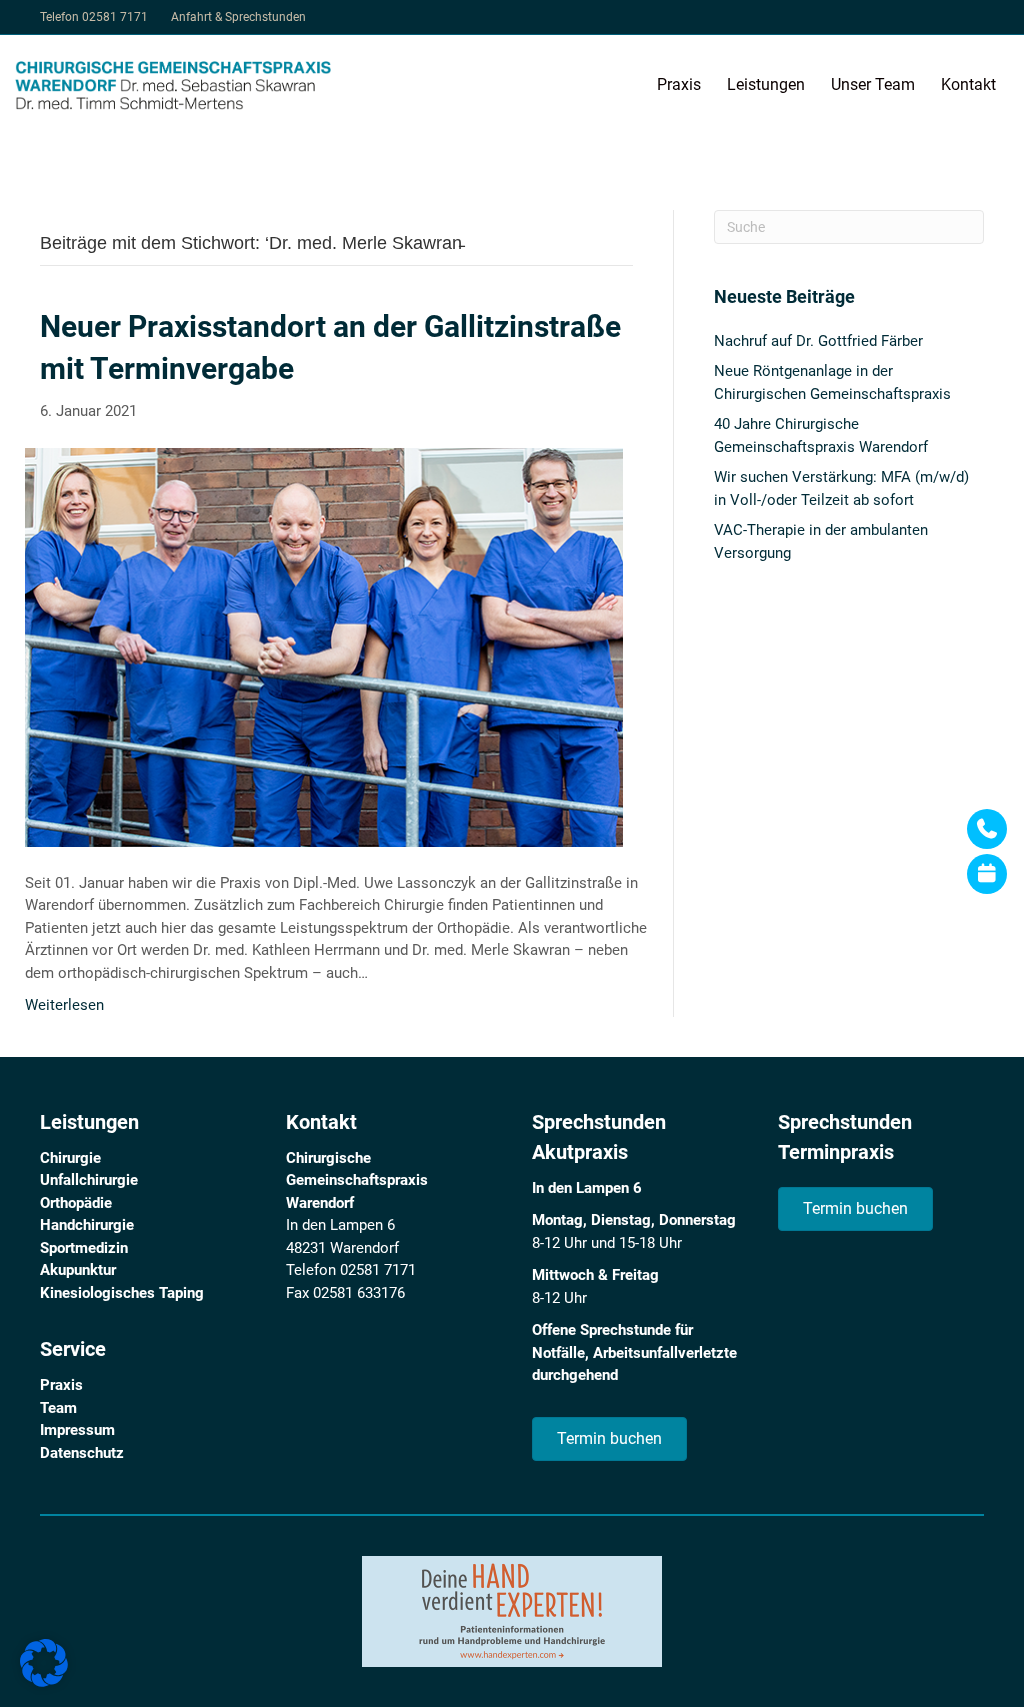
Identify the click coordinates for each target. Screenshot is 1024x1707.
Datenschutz (82, 1453)
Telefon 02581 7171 (94, 17)
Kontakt (968, 84)
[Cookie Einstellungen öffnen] (44, 1682)
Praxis (679, 84)
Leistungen (766, 84)
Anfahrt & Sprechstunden (238, 17)
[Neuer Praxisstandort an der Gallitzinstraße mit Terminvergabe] (324, 646)
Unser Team (873, 84)
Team (58, 1408)
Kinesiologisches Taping (122, 1293)
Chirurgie (70, 1158)
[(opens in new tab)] (512, 1611)
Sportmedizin (84, 1248)
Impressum (77, 1430)
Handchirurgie (87, 1225)
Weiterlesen (64, 1005)
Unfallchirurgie (89, 1180)
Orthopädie (76, 1203)
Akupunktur (78, 1270)
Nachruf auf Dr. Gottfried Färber (818, 341)
